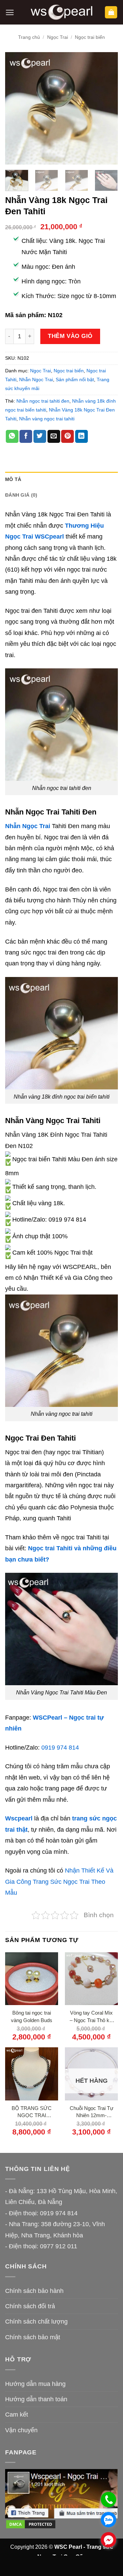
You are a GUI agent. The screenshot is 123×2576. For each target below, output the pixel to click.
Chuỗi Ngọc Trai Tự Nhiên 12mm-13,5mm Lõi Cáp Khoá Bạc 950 (92, 2112)
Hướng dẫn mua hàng (35, 2384)
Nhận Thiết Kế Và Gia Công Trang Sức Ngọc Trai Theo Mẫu (59, 1882)
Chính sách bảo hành (34, 2291)
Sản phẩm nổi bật (75, 379)
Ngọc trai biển (90, 37)
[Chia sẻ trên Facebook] (26, 436)
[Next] (107, 108)
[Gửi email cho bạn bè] (54, 436)
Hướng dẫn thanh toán (36, 2399)
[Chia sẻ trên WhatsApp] (12, 436)
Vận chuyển (21, 2430)
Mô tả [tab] (13, 479)
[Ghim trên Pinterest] (67, 436)
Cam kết (17, 2415)
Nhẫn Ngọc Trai (36, 379)
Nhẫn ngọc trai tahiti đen (43, 401)
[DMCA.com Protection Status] (31, 2524)
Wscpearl (19, 1818)
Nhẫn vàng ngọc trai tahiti (47, 419)
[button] (10, 12)
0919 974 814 (60, 1748)
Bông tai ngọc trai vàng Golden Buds (32, 2016)
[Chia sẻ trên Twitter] (40, 436)
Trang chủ (29, 37)
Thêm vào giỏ (70, 336)
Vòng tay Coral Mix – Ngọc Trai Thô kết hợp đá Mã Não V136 (92, 2017)
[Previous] (16, 108)
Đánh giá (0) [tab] (21, 495)
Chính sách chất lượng (36, 2322)
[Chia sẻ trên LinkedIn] (81, 436)
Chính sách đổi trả (30, 2306)
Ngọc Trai (58, 37)
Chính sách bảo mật (33, 2337)
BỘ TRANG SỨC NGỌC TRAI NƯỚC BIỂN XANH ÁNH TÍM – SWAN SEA (32, 2112)
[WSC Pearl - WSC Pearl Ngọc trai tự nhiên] (61, 12)
